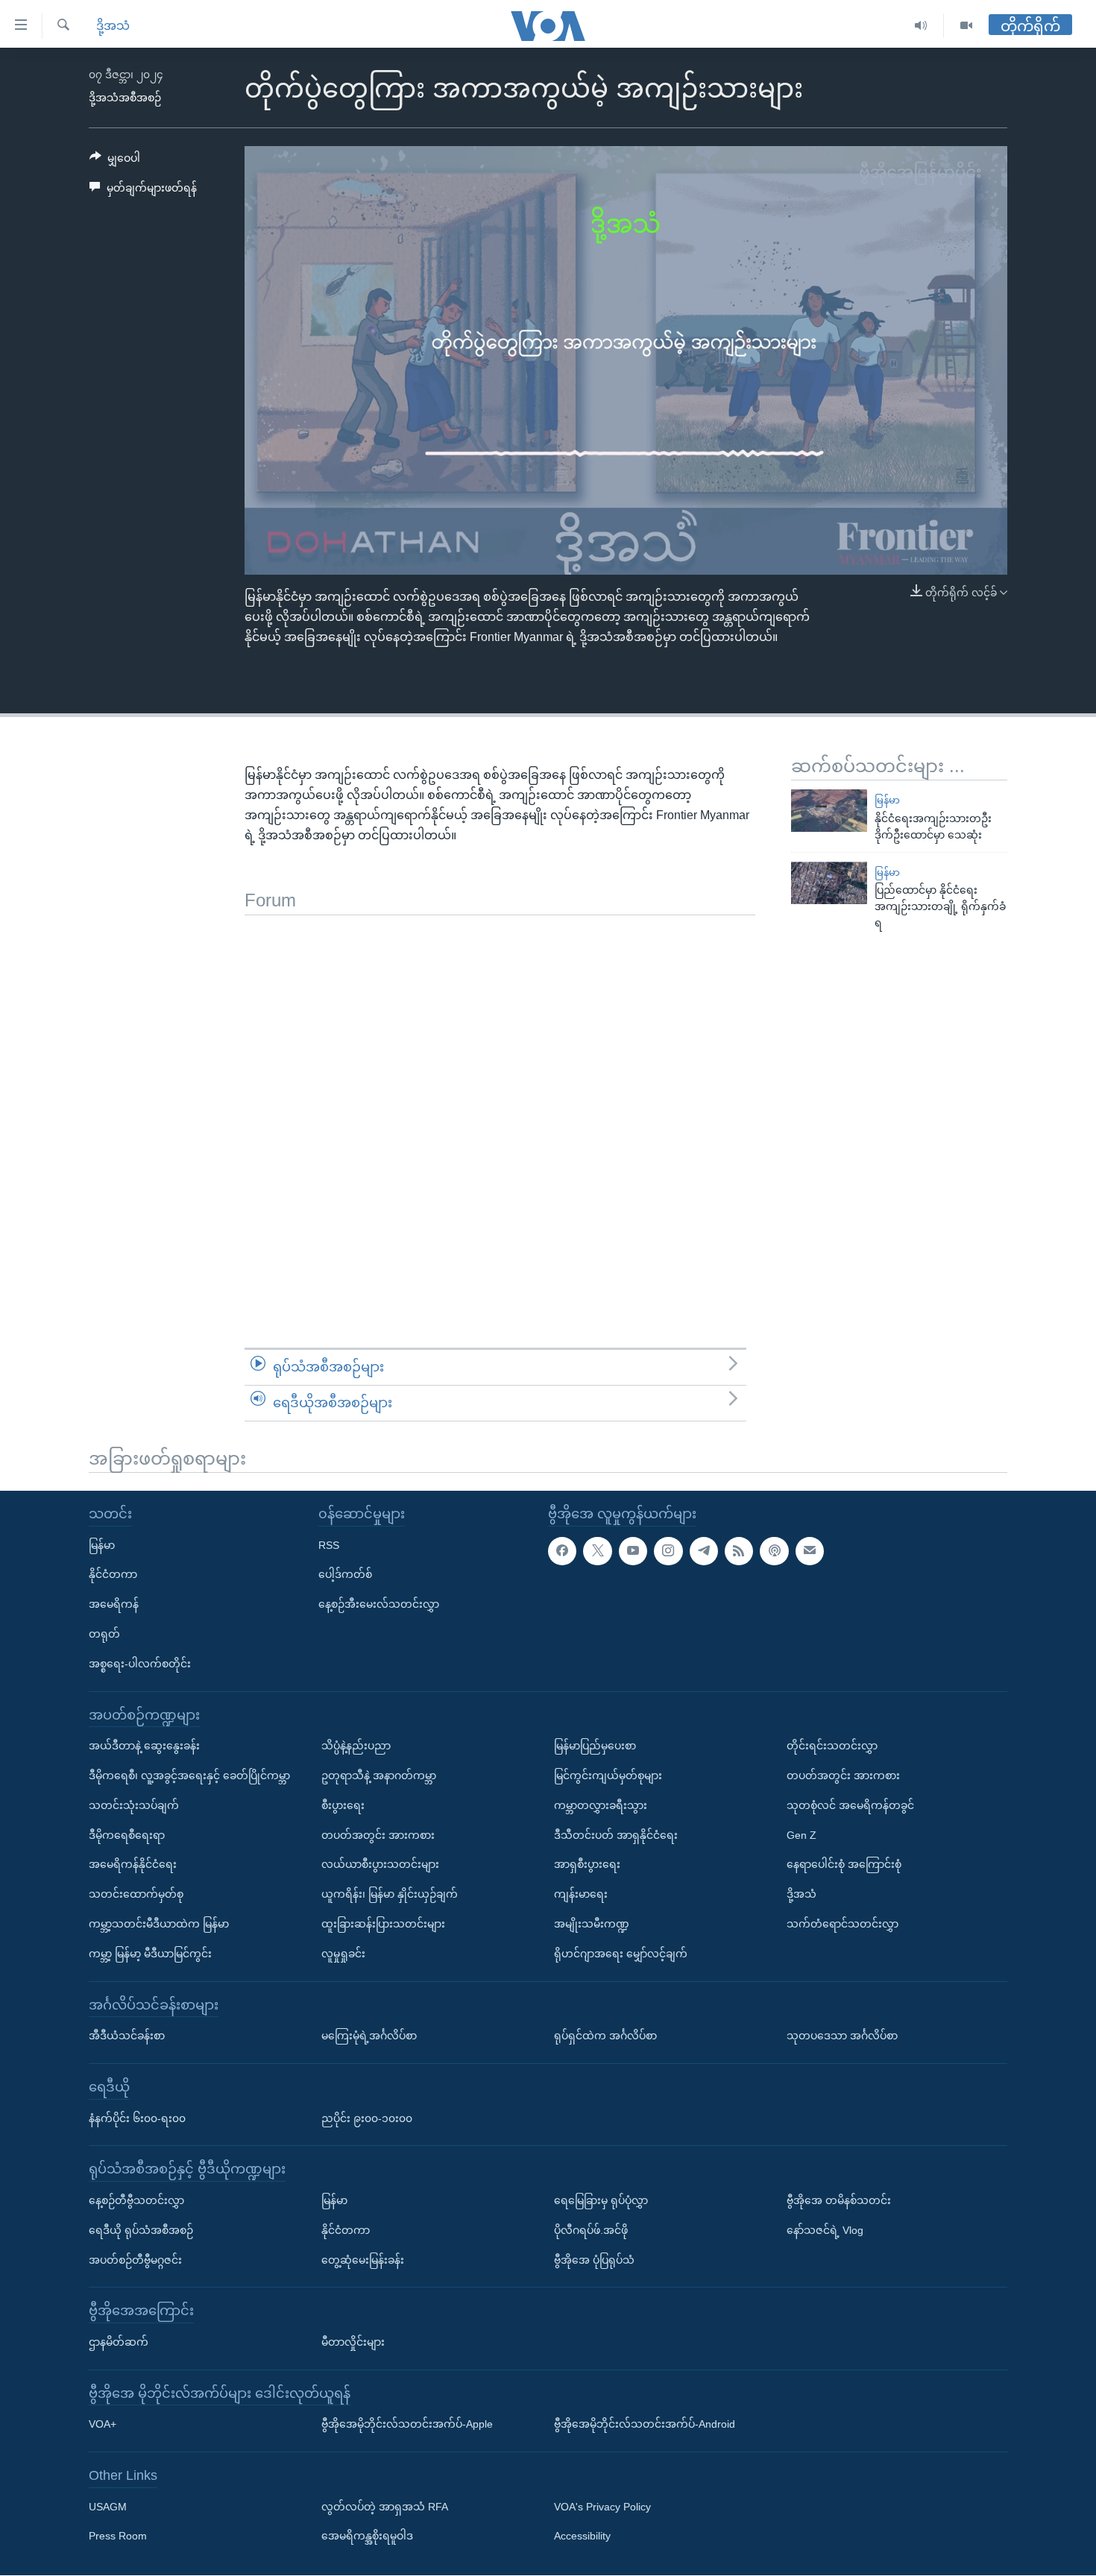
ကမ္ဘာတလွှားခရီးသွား (601, 1805)
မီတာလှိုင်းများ (353, 2342)
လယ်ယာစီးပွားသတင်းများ (380, 1865)
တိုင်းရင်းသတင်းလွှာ (832, 1746)
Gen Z (801, 1835)
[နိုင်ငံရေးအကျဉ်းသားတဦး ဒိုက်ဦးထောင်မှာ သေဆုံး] (829, 811)
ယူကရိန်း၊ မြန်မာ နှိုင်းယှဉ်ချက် (390, 1894)
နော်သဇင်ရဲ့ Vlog (825, 2230)
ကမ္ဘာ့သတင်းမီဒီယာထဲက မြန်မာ (159, 1924)
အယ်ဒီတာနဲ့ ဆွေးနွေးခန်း (144, 1746)
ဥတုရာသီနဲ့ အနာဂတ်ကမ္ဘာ (379, 1775)
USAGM (108, 2507)
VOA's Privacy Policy (602, 2507)
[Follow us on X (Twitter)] (597, 1551)
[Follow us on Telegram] (704, 1551)
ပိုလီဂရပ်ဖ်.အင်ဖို (591, 2230)
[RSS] (739, 1551)
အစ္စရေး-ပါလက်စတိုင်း (140, 1664)
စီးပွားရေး (343, 1805)
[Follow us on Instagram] (668, 1551)
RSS (329, 1545)
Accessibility (582, 2536)
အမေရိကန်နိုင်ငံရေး (133, 1865)
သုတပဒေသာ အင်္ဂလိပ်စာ (842, 2036)
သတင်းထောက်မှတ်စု (136, 1894)
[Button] (115, 161)
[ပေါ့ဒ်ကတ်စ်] (774, 1551)
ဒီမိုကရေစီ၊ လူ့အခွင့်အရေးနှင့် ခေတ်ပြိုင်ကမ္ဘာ (189, 1775)
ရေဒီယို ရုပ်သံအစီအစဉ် (141, 2230)
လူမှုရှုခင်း (343, 1954)
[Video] (966, 26)
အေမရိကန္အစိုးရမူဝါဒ (367, 2536)
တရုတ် (104, 1634)
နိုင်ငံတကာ (113, 1575)
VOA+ (103, 2425)
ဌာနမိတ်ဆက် (119, 2342)
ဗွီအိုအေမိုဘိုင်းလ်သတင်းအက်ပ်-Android (645, 2425)
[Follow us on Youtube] (633, 1551)
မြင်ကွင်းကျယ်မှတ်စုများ (608, 1775)
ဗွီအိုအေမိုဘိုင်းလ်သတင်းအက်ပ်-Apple (407, 2425)
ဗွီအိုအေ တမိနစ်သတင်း (839, 2200)
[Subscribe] (810, 1551)
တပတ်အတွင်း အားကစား (378, 1835)
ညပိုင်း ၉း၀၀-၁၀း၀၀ (367, 2118)
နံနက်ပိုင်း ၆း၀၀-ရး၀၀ (137, 2118)
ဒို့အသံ (113, 26)
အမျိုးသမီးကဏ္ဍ (592, 1924)
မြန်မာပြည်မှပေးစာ (595, 1746)
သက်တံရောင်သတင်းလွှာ (843, 1924)
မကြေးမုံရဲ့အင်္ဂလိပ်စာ (369, 2036)
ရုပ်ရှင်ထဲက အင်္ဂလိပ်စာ (605, 2036)
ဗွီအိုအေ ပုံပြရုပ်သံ (594, 2260)
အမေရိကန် (114, 1604)
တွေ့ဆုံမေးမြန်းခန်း (363, 2260)
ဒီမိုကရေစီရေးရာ (127, 1835)
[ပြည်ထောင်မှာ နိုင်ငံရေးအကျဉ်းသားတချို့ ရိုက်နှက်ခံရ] (829, 883)
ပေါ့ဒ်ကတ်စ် (345, 1575)
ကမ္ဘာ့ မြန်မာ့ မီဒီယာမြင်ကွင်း (150, 1954)
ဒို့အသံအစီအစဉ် (125, 98)
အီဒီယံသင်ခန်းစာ (127, 2036)
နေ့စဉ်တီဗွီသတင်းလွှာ (136, 2200)
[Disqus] (500, 1102)
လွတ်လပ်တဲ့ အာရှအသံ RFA (385, 2507)
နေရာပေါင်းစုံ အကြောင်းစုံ (844, 1865)
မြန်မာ (887, 800)
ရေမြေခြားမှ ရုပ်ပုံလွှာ (601, 2200)
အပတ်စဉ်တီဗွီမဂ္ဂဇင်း (135, 2260)
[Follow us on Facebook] (562, 1551)
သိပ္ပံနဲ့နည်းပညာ (356, 1746)
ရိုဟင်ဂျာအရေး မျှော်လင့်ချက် (621, 1954)
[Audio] (921, 26)
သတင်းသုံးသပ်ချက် (134, 1805)
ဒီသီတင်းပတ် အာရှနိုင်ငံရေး (616, 1835)
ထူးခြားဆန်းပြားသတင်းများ (383, 1924)
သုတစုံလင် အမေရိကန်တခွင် (850, 1805)
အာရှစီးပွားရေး (587, 1865)
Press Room (118, 2536)
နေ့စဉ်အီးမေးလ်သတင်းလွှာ (379, 1604)
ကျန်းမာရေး (581, 1894)
